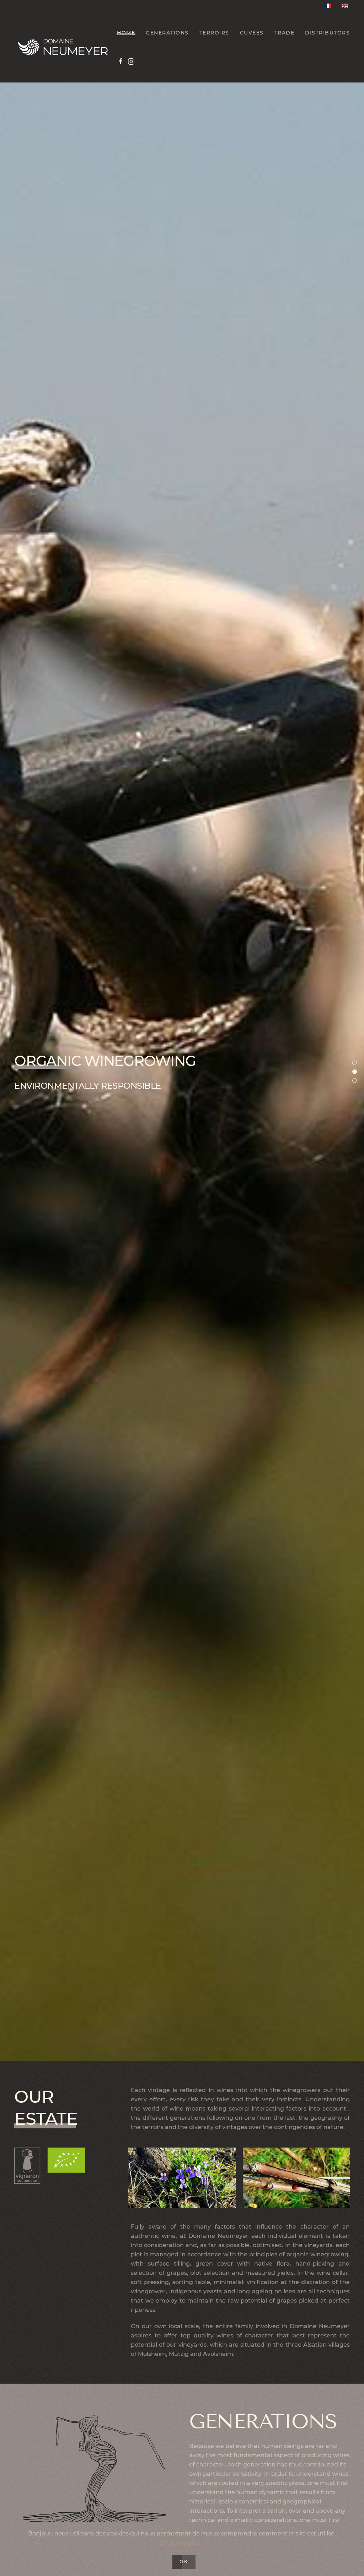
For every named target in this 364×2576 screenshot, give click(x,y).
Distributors (327, 33)
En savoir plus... (182, 2543)
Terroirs (214, 33)
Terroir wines (357, 1064)
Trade (285, 33)
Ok (184, 2562)
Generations (167, 33)
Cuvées (252, 33)
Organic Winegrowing (357, 1073)
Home (126, 33)
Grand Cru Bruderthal (357, 1081)
